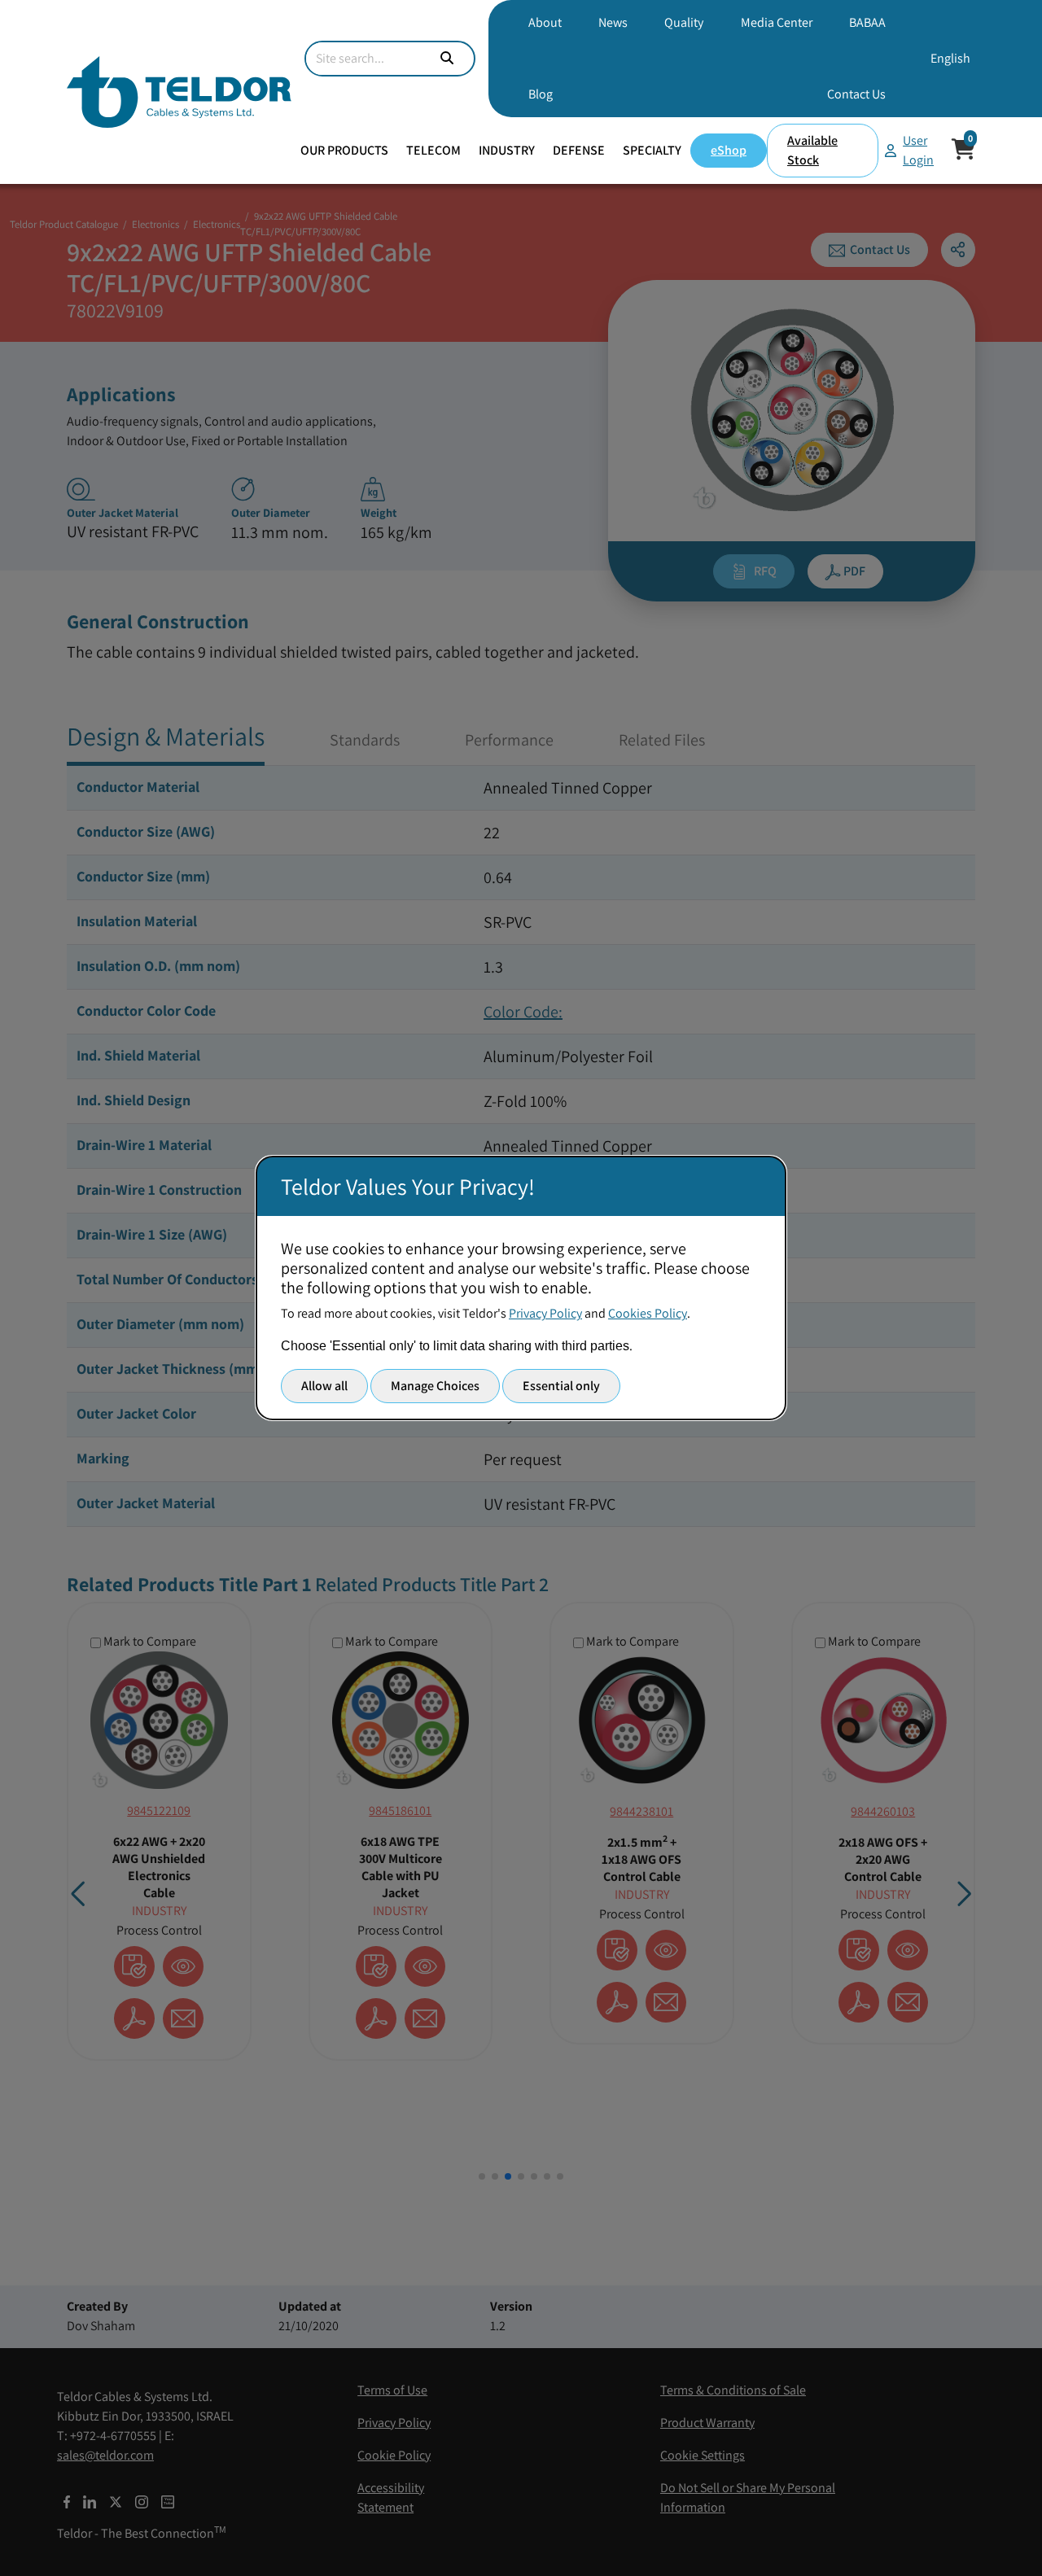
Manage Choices (435, 1386)
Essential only (561, 1386)
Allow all (324, 1386)
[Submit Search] (447, 59)
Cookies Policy (648, 1313)
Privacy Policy (545, 1313)
